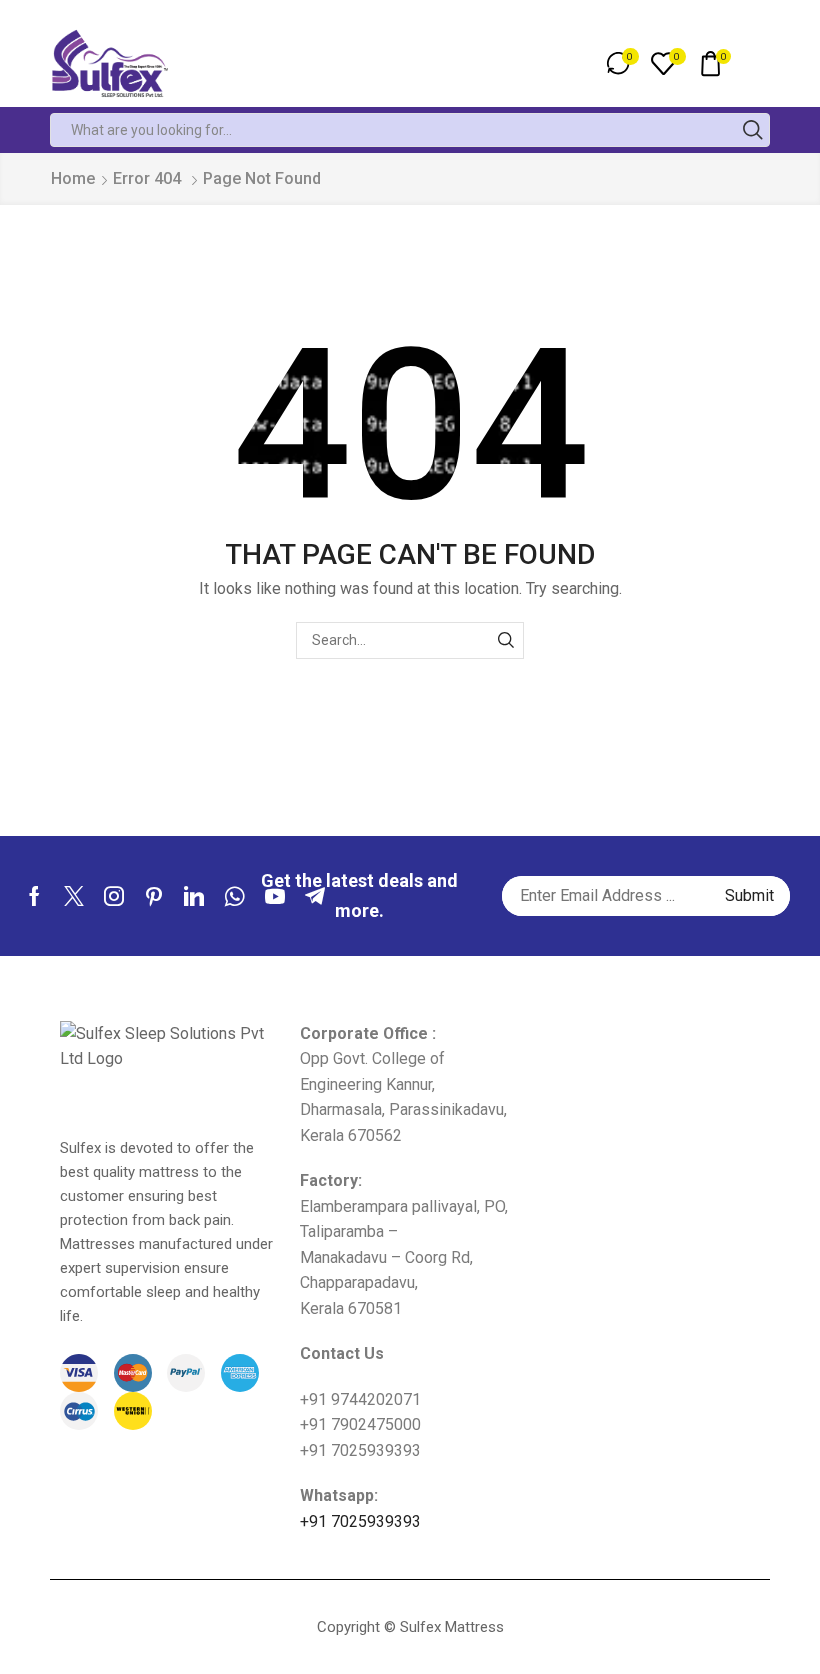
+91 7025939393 (360, 1521)
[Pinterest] (154, 896)
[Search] (505, 640)
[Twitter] (74, 896)
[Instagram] (114, 896)
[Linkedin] (194, 896)
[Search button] (753, 130)
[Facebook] (34, 896)
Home (73, 178)
